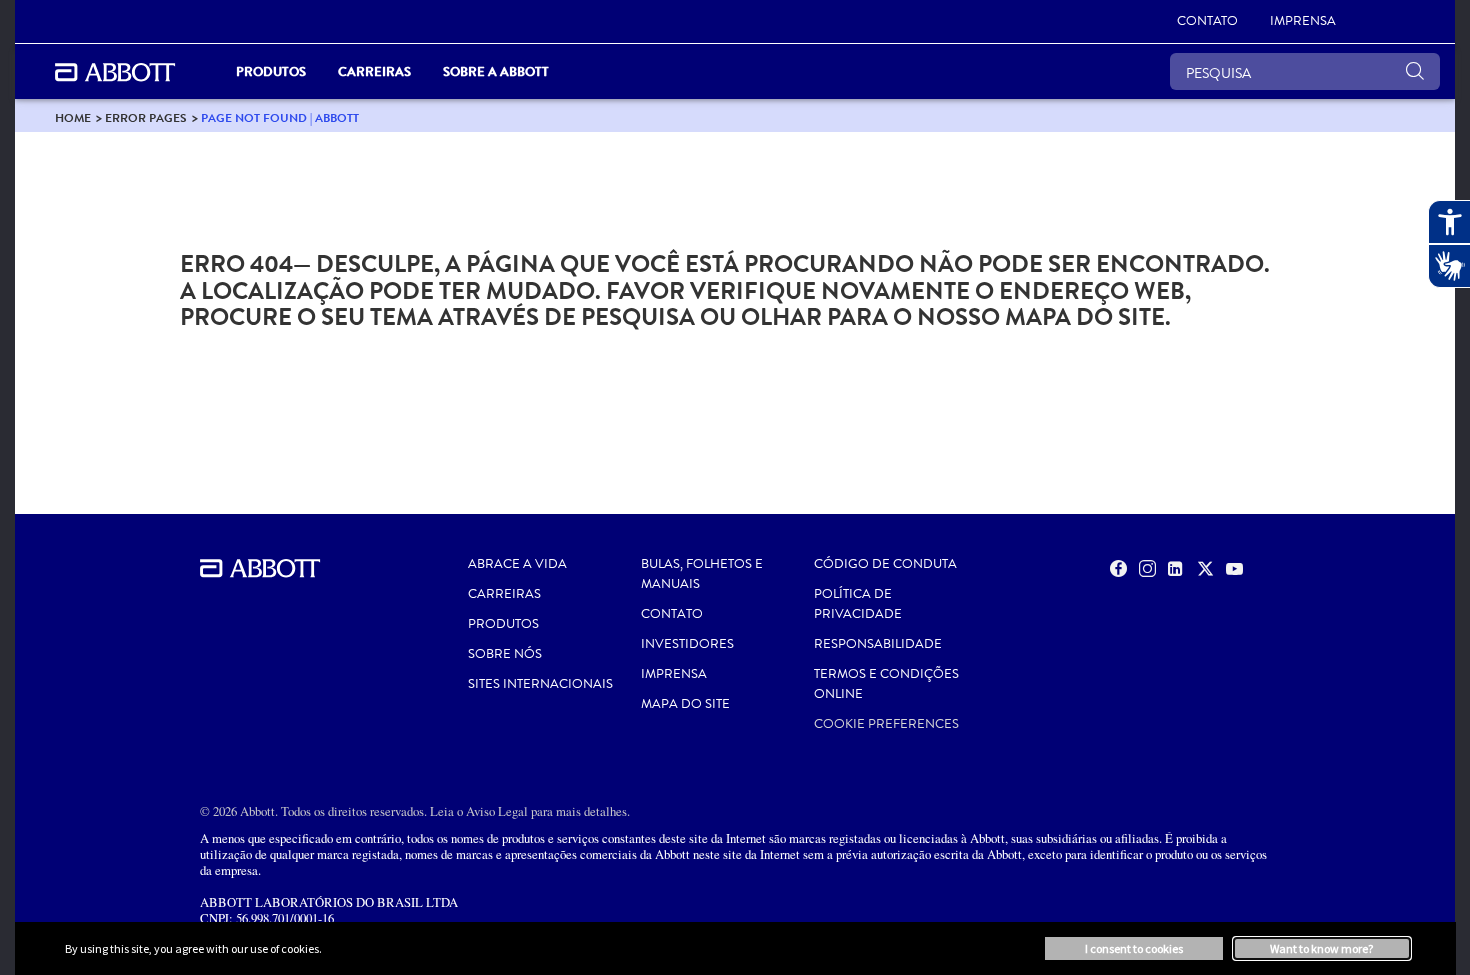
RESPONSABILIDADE (878, 644)
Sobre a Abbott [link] (496, 71)
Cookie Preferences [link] (886, 724)
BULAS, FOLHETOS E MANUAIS (702, 574)
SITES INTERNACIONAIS (540, 684)
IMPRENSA (674, 674)
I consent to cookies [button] (1134, 948)
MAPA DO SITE (685, 704)
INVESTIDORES (687, 644)
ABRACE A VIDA (517, 564)
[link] (73, 117)
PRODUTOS (503, 624)
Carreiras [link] (374, 71)
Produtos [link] (271, 71)
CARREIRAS (504, 594)
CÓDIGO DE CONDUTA (885, 564)
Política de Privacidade (858, 604)
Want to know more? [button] (1321, 948)
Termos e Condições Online (886, 684)
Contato (672, 614)
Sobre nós (505, 654)
